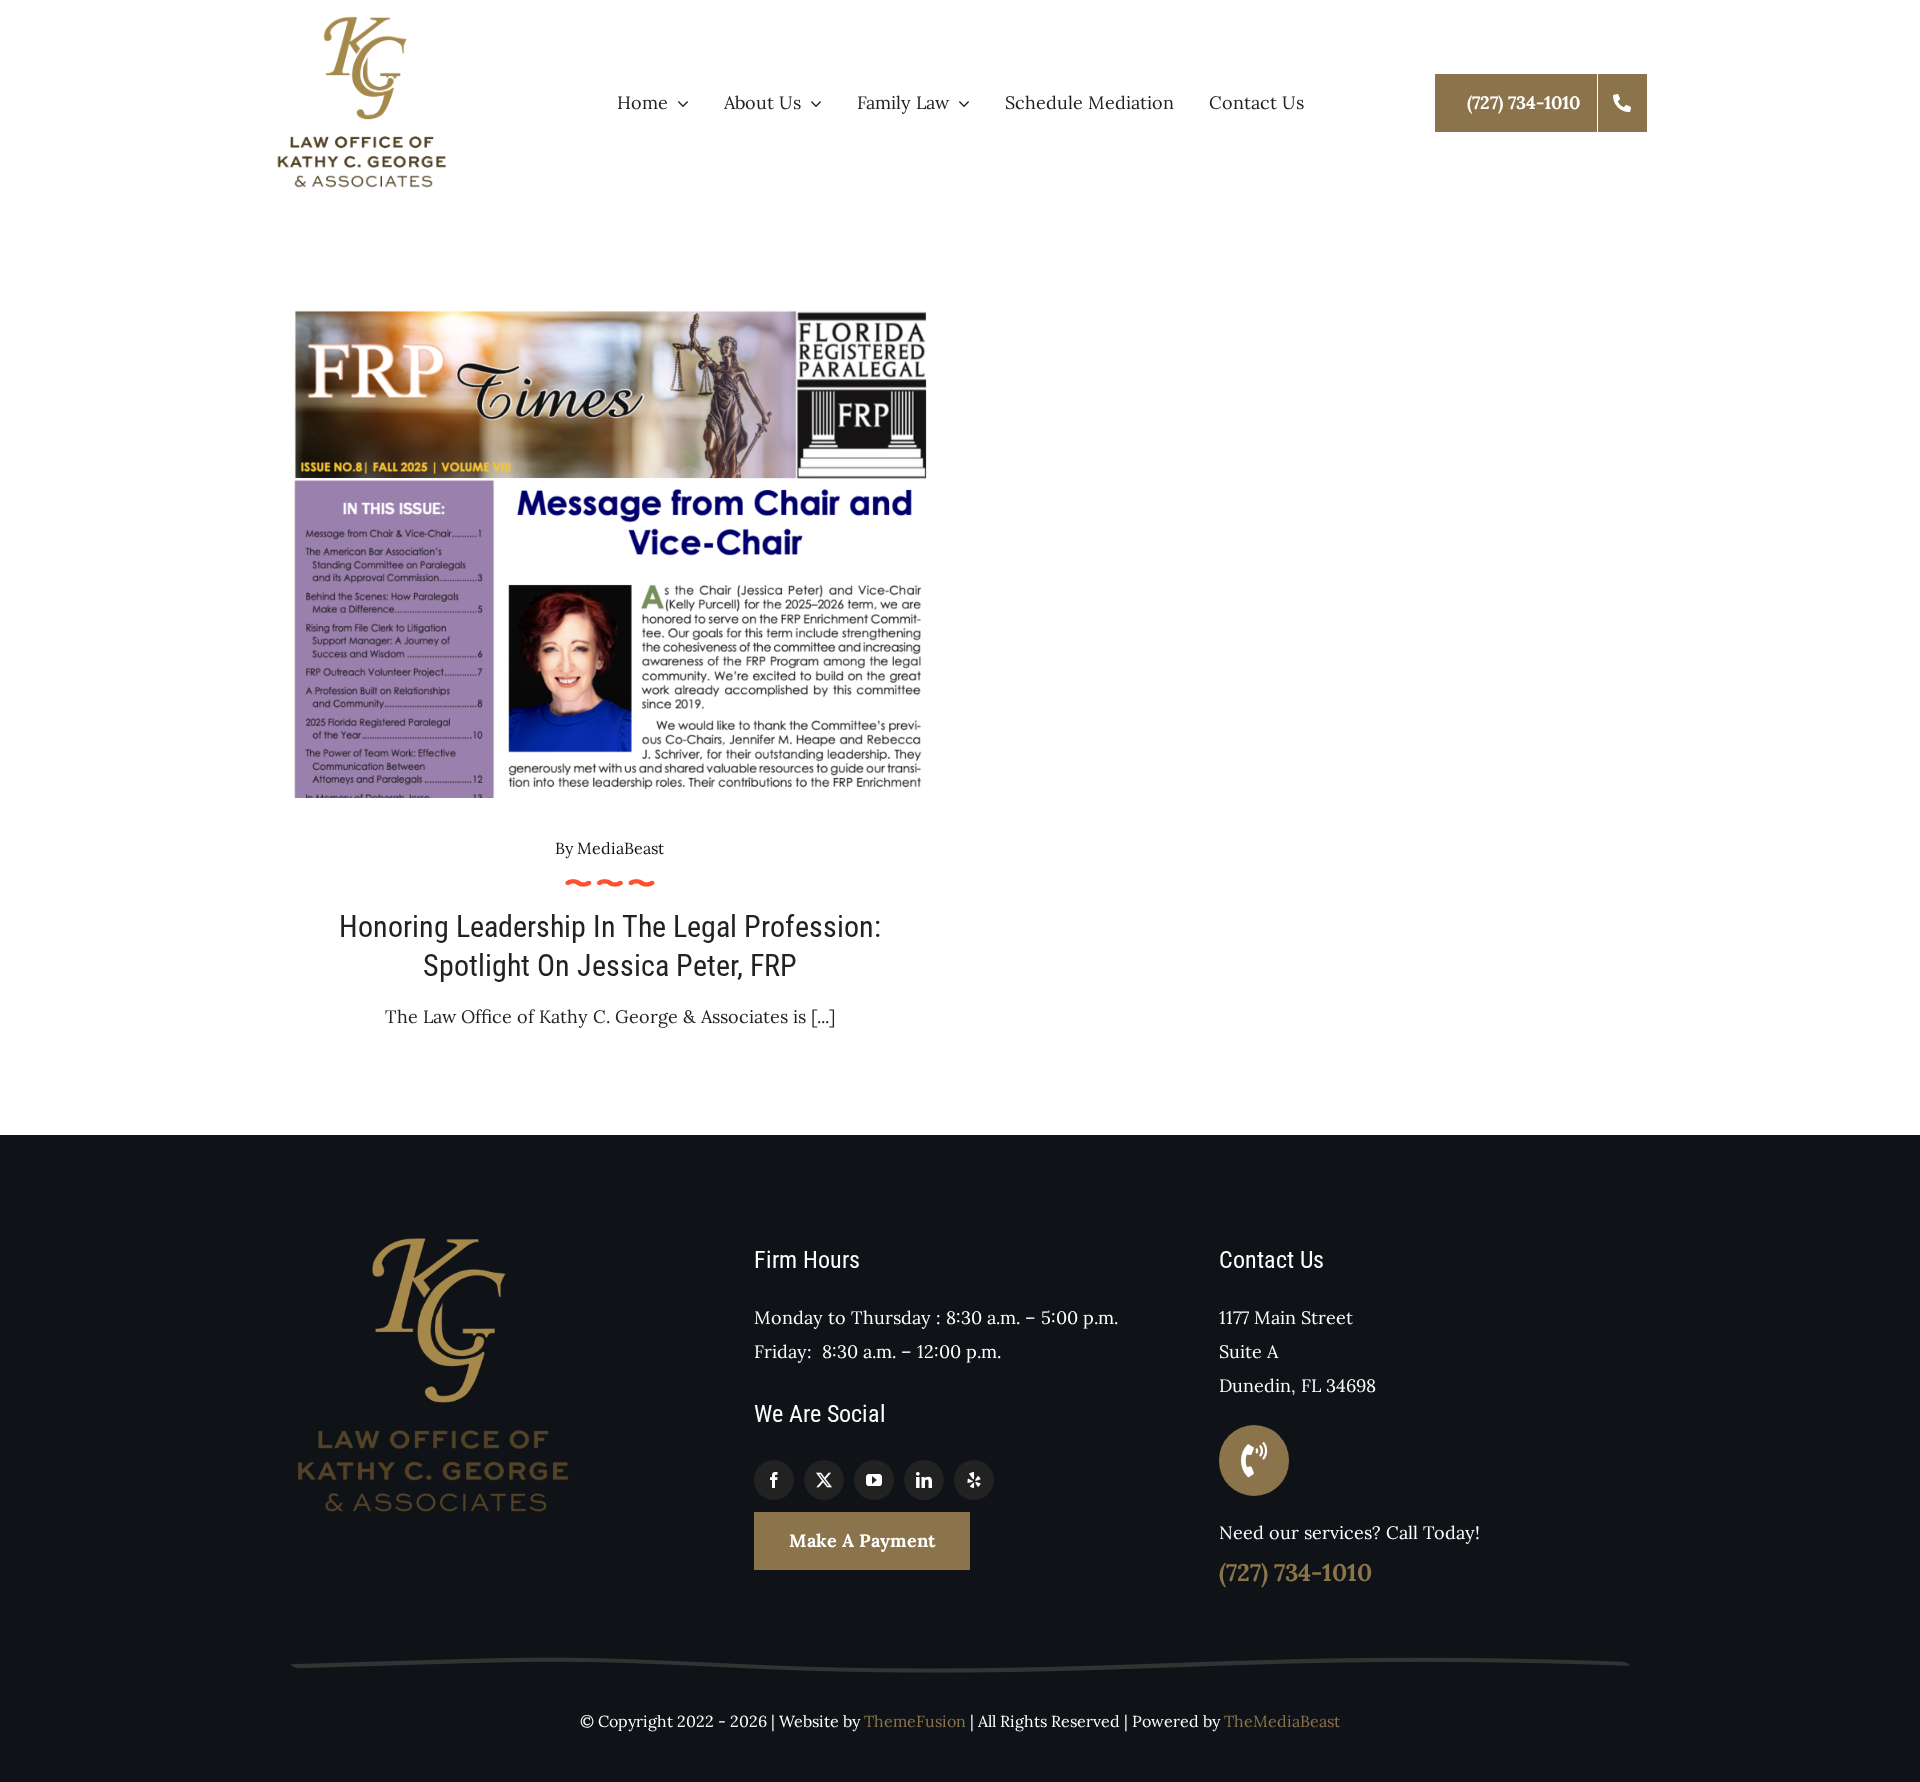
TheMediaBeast (1282, 1721)
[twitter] (824, 1480)
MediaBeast (620, 848)
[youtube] (874, 1480)
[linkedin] (924, 1480)
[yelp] (974, 1480)
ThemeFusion (915, 1721)
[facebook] (774, 1480)
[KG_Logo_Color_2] (363, 23)
